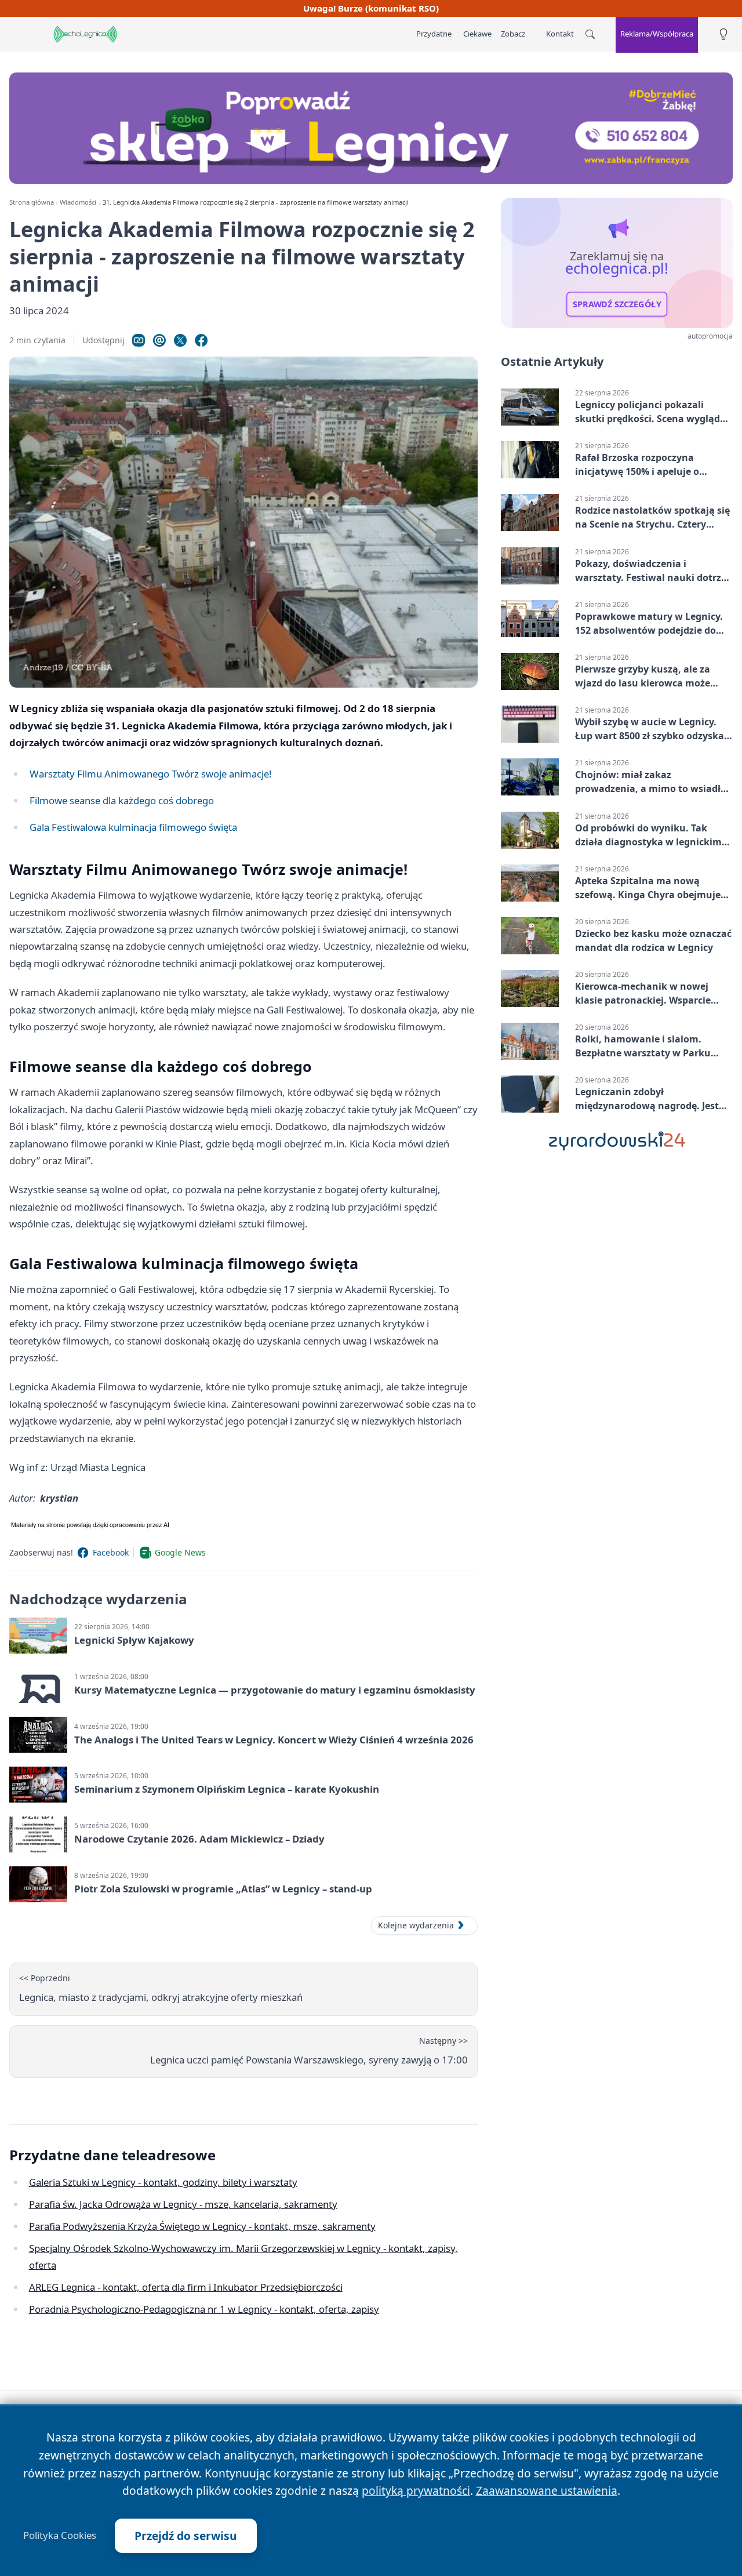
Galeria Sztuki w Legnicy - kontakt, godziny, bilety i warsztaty (163, 2182)
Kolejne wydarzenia (416, 1925)
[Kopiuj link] (139, 340)
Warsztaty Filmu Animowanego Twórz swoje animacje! (151, 774)
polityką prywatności (416, 2490)
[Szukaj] (590, 34)
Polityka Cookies (60, 2535)
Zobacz (513, 34)
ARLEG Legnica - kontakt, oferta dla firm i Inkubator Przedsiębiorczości (186, 2287)
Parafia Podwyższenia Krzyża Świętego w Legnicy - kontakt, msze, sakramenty (202, 2226)
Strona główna (32, 202)
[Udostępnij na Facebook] (201, 340)
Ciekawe (477, 34)
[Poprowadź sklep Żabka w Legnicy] (371, 128)
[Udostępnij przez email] (159, 340)
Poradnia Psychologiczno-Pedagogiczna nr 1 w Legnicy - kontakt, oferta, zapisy (204, 2309)
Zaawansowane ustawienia (547, 2490)
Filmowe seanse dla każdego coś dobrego (122, 800)
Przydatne (434, 34)
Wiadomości (78, 202)
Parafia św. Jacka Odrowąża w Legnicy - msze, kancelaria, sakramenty (183, 2204)
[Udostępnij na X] (180, 340)
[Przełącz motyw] (723, 34)
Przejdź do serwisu (186, 2536)
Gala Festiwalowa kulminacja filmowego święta (133, 827)
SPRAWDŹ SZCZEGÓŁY (617, 304)
